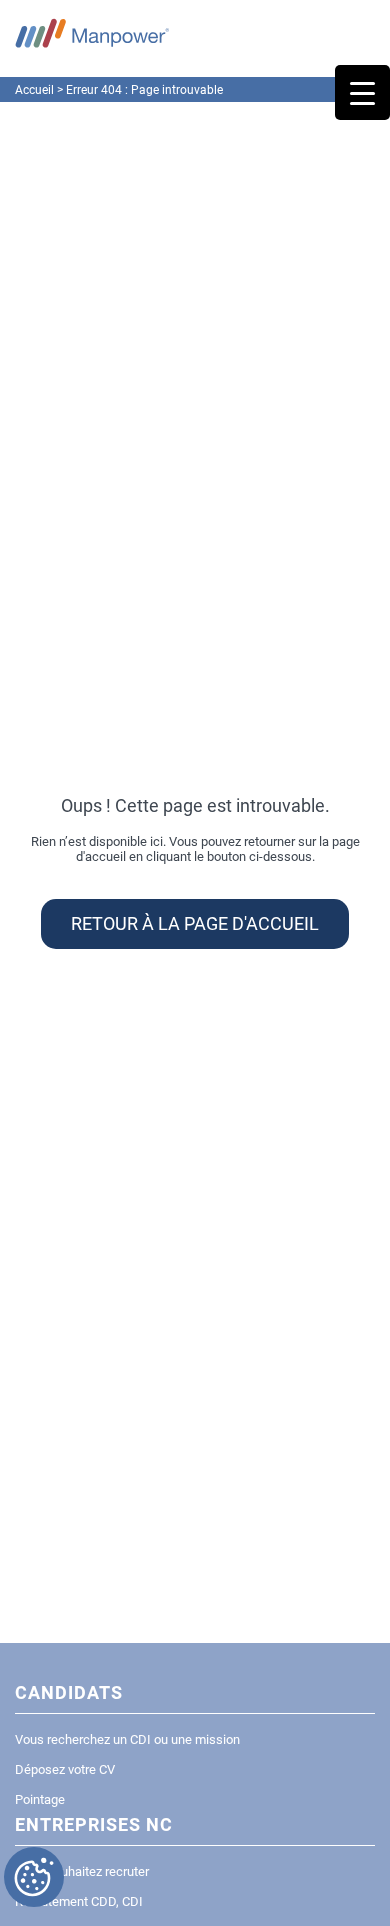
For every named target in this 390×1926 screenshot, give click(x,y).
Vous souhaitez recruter (82, 1871)
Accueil (34, 90)
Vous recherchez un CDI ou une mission (127, 1739)
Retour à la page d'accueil (195, 924)
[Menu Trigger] (362, 92)
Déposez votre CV (65, 1769)
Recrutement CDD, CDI (79, 1901)
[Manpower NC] (92, 32)
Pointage (40, 1799)
